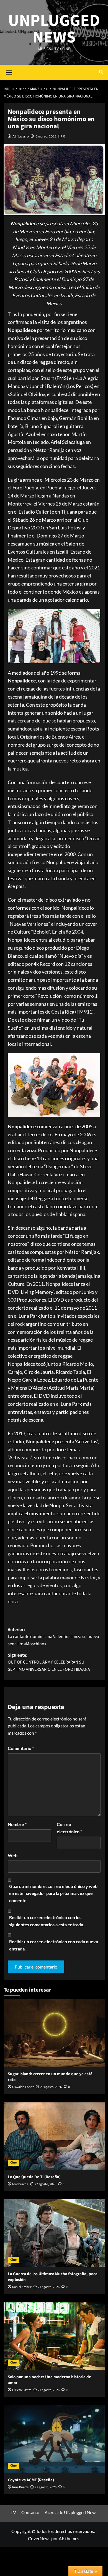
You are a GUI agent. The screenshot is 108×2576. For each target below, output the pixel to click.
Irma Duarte (20, 2487)
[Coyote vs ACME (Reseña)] (54, 2439)
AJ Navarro (21, 136)
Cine (13, 2163)
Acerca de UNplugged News (71, 2512)
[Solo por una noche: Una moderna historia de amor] (54, 2336)
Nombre (17, 1824)
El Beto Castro (22, 2390)
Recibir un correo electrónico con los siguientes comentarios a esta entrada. (47, 1921)
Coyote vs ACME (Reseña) (31, 2480)
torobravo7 (20, 2184)
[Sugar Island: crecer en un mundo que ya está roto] (54, 2033)
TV (13, 2512)
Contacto (30, 2512)
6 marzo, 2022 (46, 136)
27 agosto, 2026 (45, 2184)
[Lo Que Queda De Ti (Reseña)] (54, 2136)
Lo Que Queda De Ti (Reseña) (34, 2177)
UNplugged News (54, 29)
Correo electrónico (69, 1828)
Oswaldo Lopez (23, 2087)
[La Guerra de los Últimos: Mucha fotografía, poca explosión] (54, 2233)
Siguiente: (49, 1662)
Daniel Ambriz (22, 2287)
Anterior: (53, 1637)
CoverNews (39, 2538)
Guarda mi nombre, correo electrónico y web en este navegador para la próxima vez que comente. (53, 1893)
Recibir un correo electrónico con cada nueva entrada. (54, 1945)
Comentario (21, 1748)
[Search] (101, 72)
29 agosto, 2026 (51, 2087)
